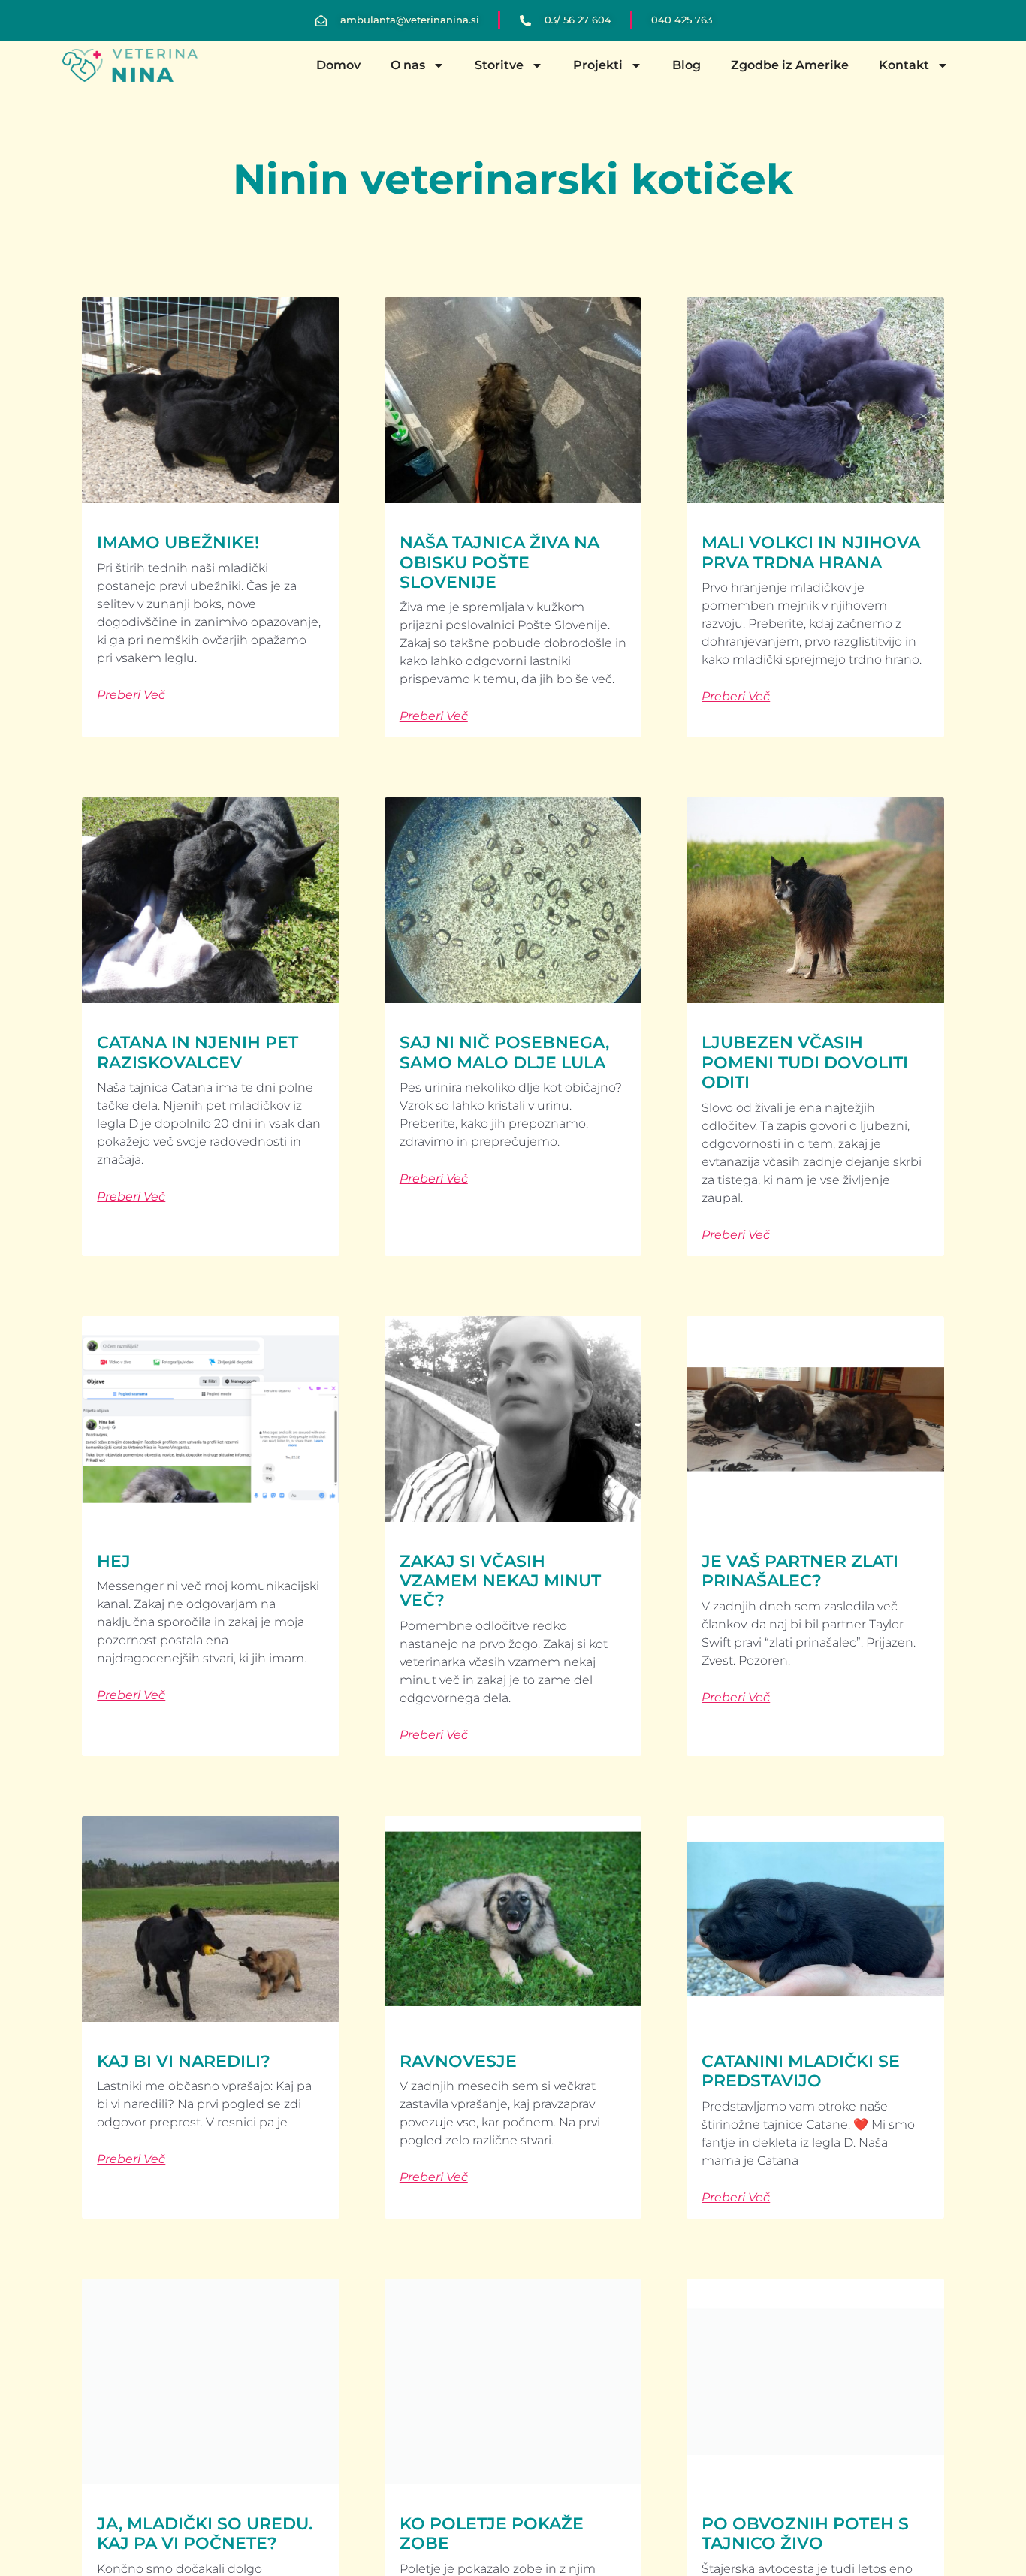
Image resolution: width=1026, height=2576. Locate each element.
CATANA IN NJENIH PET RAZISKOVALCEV (198, 1052)
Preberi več (131, 695)
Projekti (598, 65)
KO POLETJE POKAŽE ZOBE (492, 2534)
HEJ (114, 1561)
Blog (687, 65)
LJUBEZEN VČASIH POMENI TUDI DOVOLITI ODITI (805, 1062)
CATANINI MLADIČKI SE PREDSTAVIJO (801, 2071)
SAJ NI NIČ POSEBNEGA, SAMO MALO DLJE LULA (504, 1052)
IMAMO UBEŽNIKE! (178, 542)
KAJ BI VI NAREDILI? (184, 2061)
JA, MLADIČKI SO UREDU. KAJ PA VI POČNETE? (205, 2534)
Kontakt (904, 65)
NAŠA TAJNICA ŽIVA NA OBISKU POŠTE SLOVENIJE (499, 562)
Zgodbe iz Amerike (790, 65)
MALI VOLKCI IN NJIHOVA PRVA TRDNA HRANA (811, 552)
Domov (338, 65)
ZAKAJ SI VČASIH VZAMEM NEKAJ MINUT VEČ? (500, 1581)
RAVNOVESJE (458, 2061)
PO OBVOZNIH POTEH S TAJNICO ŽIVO (805, 2534)
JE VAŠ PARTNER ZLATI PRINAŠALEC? (800, 1571)
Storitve (499, 65)
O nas (408, 65)
